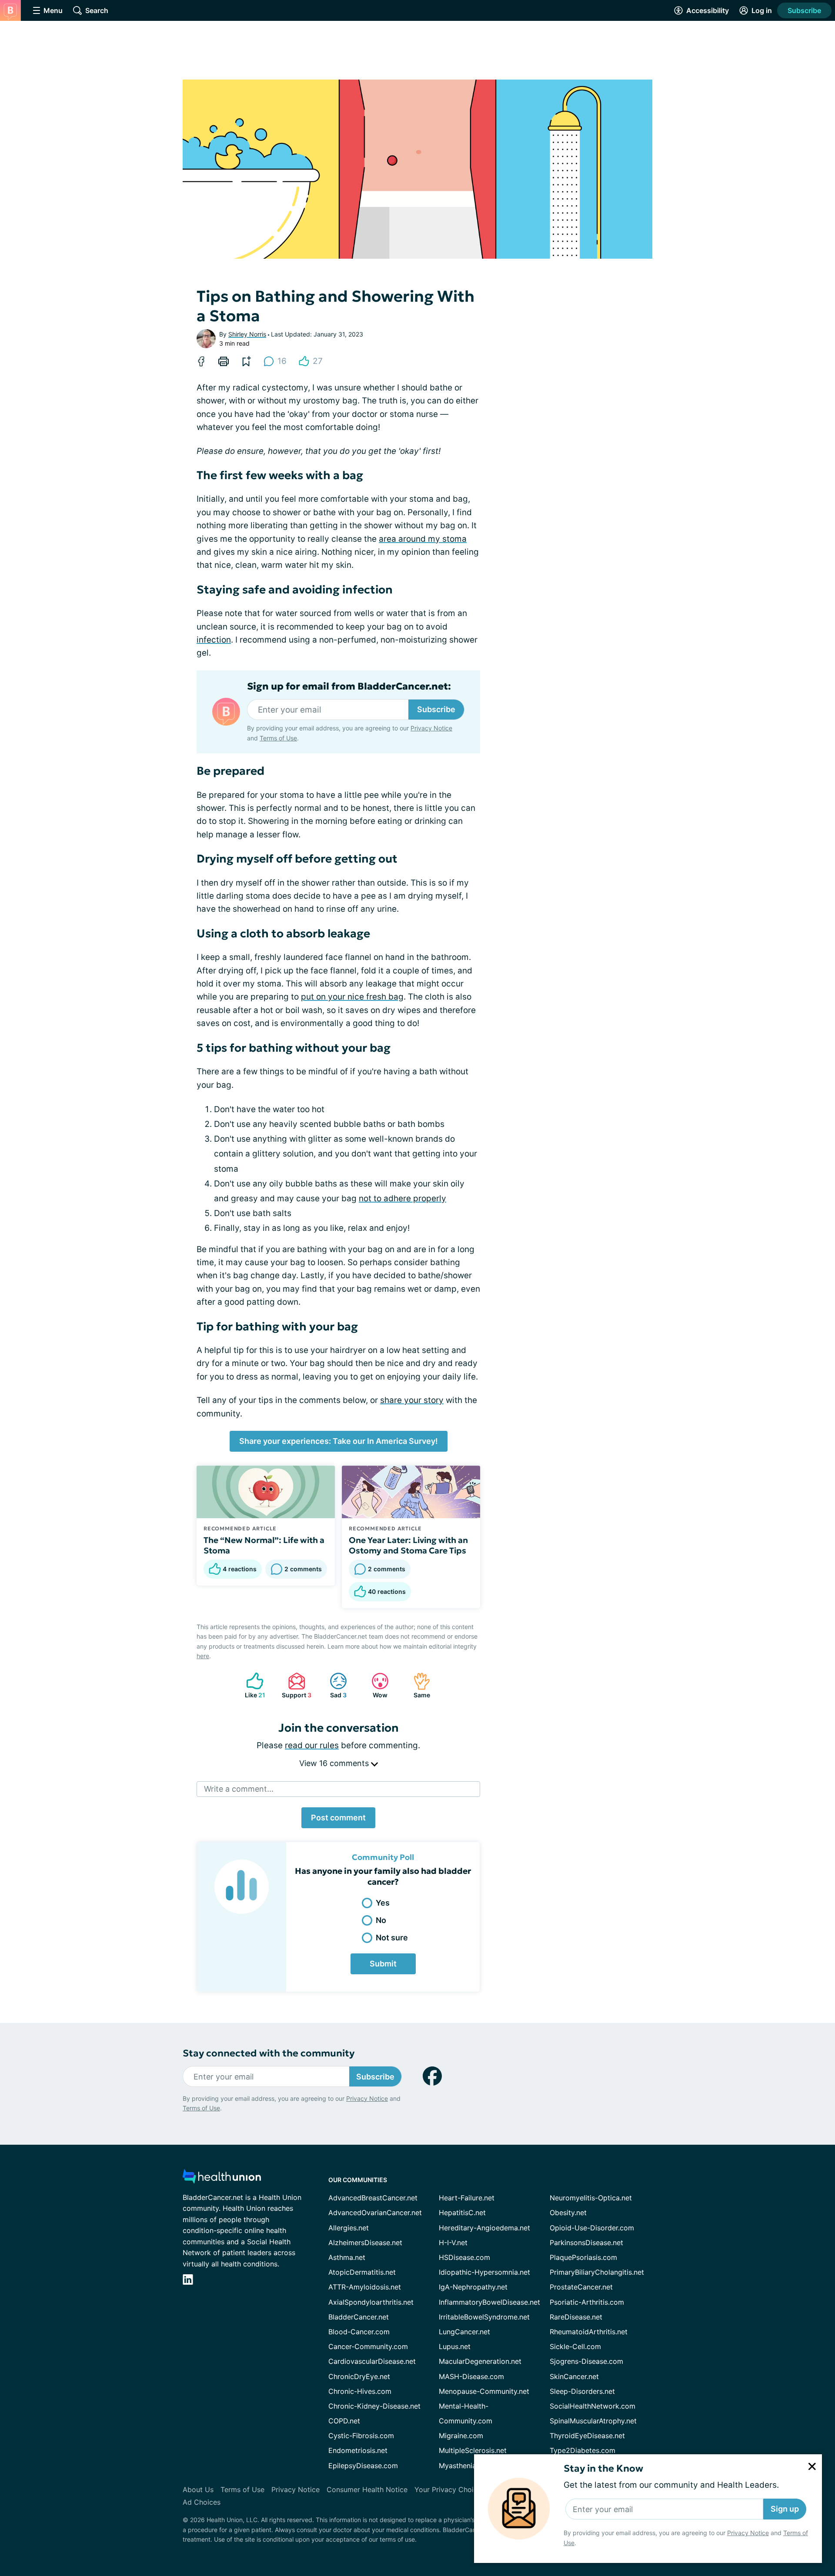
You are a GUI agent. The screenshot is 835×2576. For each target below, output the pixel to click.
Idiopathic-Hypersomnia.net (484, 2272)
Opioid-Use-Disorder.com (592, 2228)
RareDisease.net (576, 2317)
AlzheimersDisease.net (365, 2243)
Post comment (338, 1818)
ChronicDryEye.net (359, 2376)
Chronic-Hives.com (360, 2391)
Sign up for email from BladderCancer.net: (349, 686)
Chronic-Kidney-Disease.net (374, 2406)
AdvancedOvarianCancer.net (375, 2213)
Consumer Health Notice (367, 2489)
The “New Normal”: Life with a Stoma (264, 1545)
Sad (334, 1685)
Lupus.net (455, 2346)
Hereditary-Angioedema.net (484, 2228)
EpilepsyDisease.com (363, 2466)
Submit (383, 1964)
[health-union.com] (222, 2179)
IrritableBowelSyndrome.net (484, 2317)
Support (295, 1685)
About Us (198, 2489)
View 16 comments (335, 1763)
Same (417, 1685)
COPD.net (344, 2421)
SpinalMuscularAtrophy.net (593, 2421)
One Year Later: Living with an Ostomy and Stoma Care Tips (408, 1545)
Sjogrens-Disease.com (586, 2361)
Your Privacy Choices (450, 2489)
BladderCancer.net (359, 2317)
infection (214, 640)
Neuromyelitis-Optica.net (591, 2198)
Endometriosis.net (358, 2450)
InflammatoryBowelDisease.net (489, 2302)
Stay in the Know (603, 2468)
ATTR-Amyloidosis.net (365, 2287)
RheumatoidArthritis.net (589, 2332)
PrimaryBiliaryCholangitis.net (597, 2272)
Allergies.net (349, 2228)
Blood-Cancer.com (359, 2332)
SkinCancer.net (574, 2376)
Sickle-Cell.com (575, 2346)
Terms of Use (278, 738)
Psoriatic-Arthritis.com (587, 2302)
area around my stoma (423, 539)
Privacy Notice (748, 2533)
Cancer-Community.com (368, 2346)
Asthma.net (347, 2257)
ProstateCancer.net (581, 2287)
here (203, 1656)
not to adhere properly (402, 1198)
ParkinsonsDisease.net (586, 2243)
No (381, 1920)
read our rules (312, 1745)
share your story (412, 1400)
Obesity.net (568, 2213)
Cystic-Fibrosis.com (361, 2436)
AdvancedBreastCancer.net (373, 2198)
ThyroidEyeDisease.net (587, 2436)
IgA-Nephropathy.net (473, 2287)
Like (251, 1685)
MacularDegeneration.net (480, 2361)
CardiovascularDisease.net (372, 2361)
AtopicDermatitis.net (362, 2272)
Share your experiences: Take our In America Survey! (339, 1441)
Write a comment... (239, 1789)
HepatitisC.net (462, 2213)
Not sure (392, 1938)
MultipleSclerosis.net (473, 2450)
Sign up (785, 2509)
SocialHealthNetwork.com (593, 2406)
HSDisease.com (464, 2257)
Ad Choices (202, 2502)
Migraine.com (461, 2436)
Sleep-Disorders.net (582, 2391)
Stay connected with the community (269, 2053)
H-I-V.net (453, 2243)
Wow (375, 1685)
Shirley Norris (247, 334)
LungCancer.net (464, 2332)
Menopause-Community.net (484, 2391)
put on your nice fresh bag (352, 997)
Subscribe (804, 10)
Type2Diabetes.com (583, 2450)
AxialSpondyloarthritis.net (371, 2302)
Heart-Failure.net (467, 2198)
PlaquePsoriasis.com (583, 2257)
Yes (383, 1903)
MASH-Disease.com (471, 2376)
